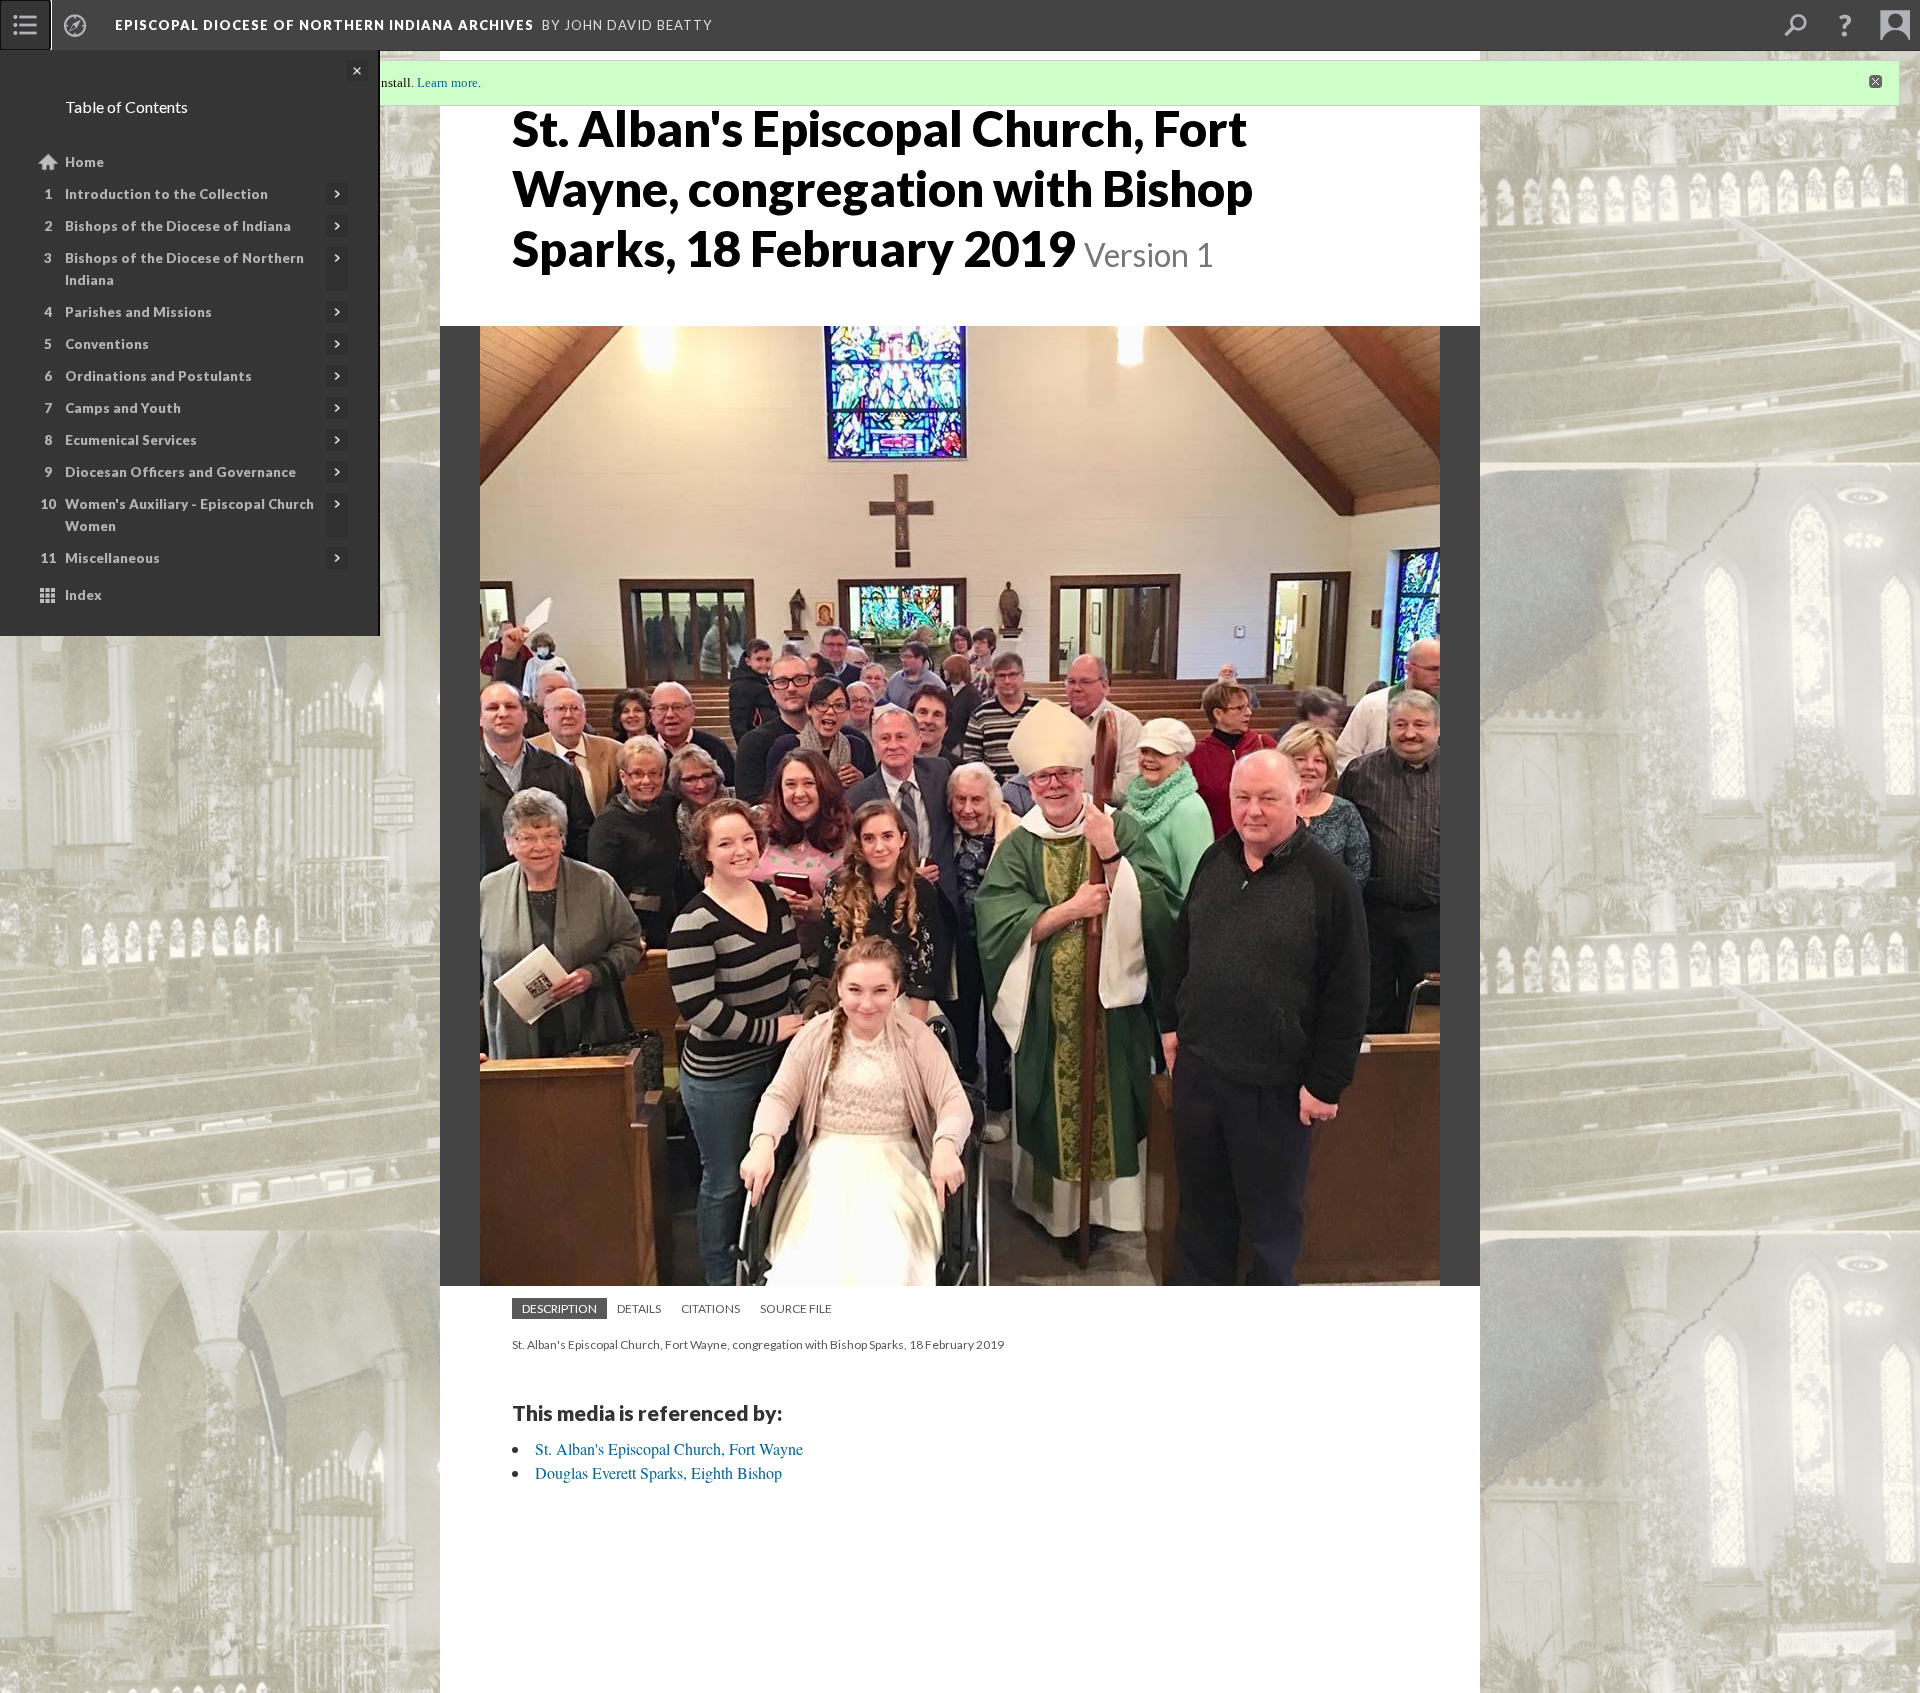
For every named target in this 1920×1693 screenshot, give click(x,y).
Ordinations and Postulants (158, 376)
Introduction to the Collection (166, 194)
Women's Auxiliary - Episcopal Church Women (189, 515)
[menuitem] (25, 25)
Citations (710, 1308)
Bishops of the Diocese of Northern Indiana (184, 269)
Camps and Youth (123, 408)
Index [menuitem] (83, 595)
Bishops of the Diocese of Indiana (178, 226)
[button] (1845, 25)
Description (559, 1308)
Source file (796, 1308)
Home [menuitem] (84, 162)
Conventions (107, 344)
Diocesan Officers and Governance (180, 472)
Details (639, 1308)
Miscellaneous (112, 558)
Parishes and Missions (138, 312)
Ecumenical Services (131, 440)
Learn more (447, 82)
